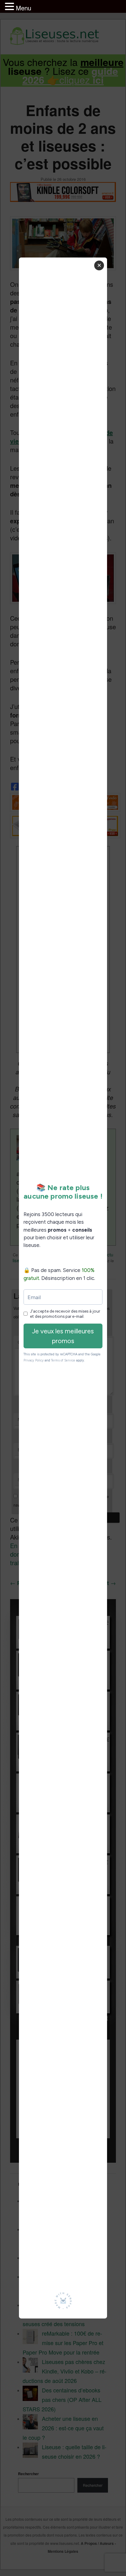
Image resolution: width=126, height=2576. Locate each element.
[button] (10, 7)
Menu (24, 8)
